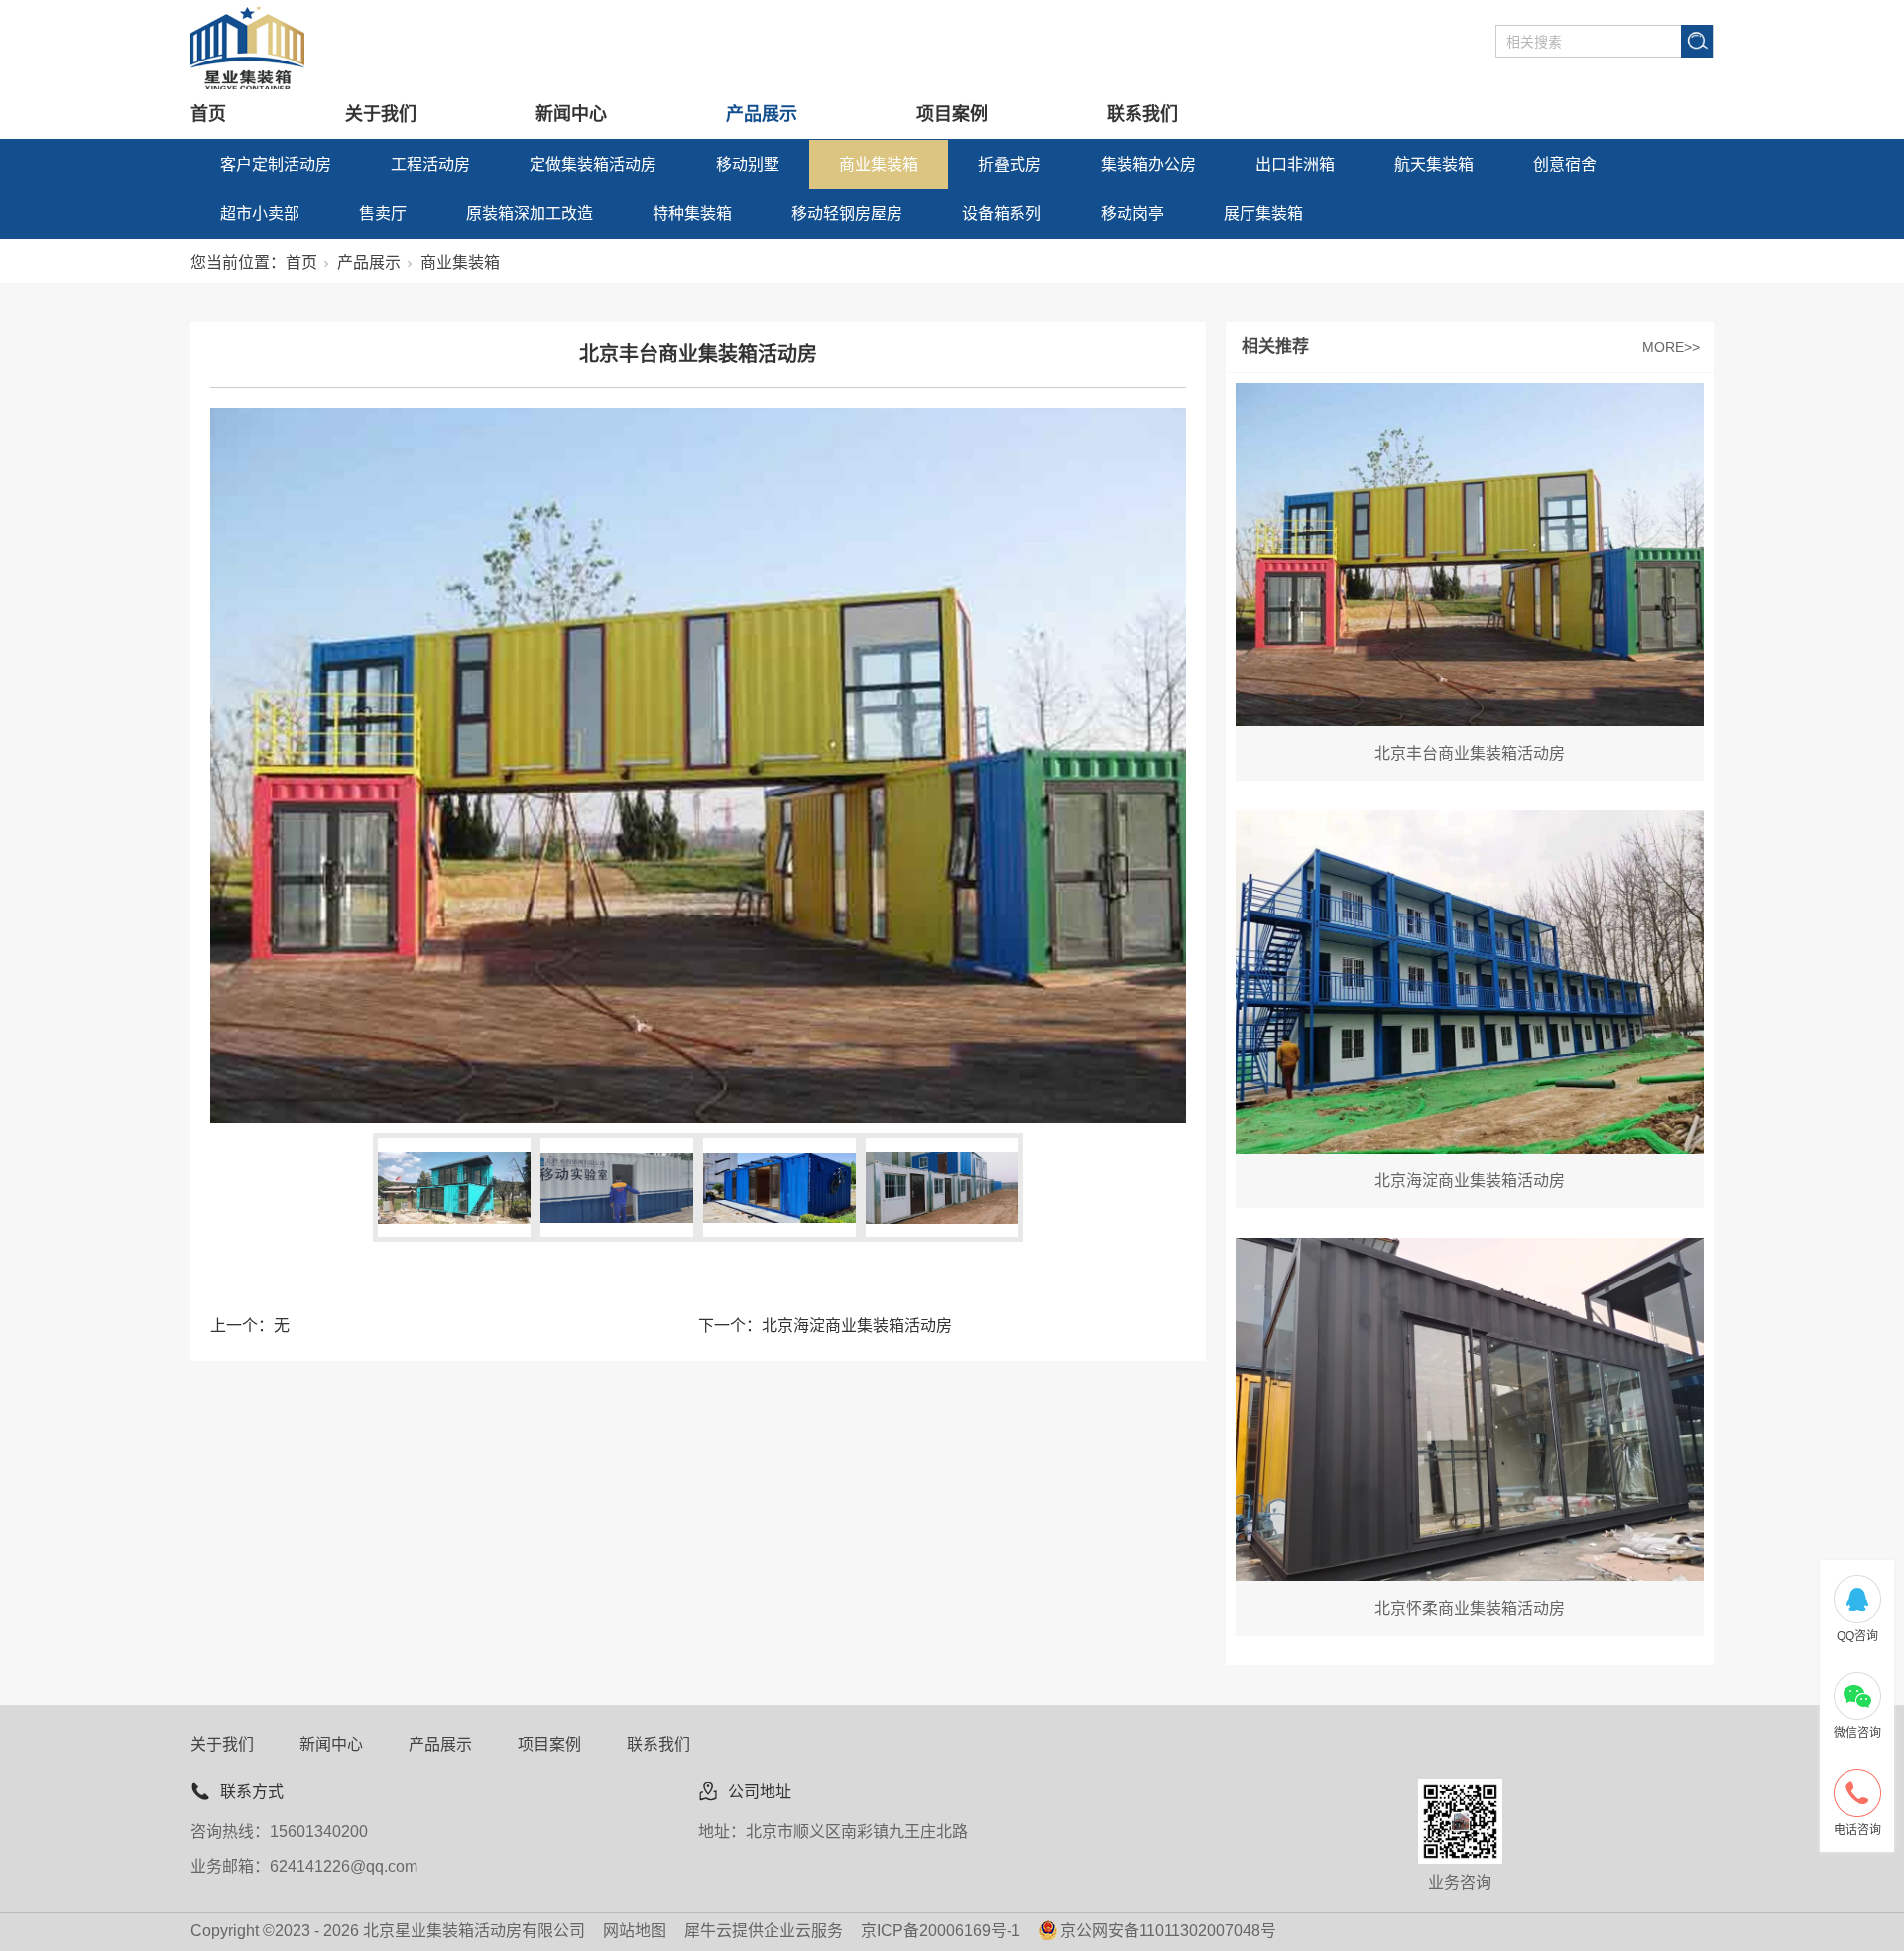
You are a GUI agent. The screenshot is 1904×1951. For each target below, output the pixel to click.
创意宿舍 (1565, 164)
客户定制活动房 (276, 164)
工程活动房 (430, 164)
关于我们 (381, 114)
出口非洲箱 (1295, 164)
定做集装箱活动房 (593, 164)
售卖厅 (383, 214)
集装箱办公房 (1148, 164)
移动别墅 (748, 164)
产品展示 (762, 114)
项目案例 (952, 114)
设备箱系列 (1002, 214)
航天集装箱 (1434, 164)
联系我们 (1142, 114)
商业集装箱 (879, 164)
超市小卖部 (260, 214)
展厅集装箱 (1263, 214)
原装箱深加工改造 (530, 214)
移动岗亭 (1132, 214)
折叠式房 (1010, 164)
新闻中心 (571, 114)
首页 (208, 114)
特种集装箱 (692, 214)
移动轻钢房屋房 (847, 214)
